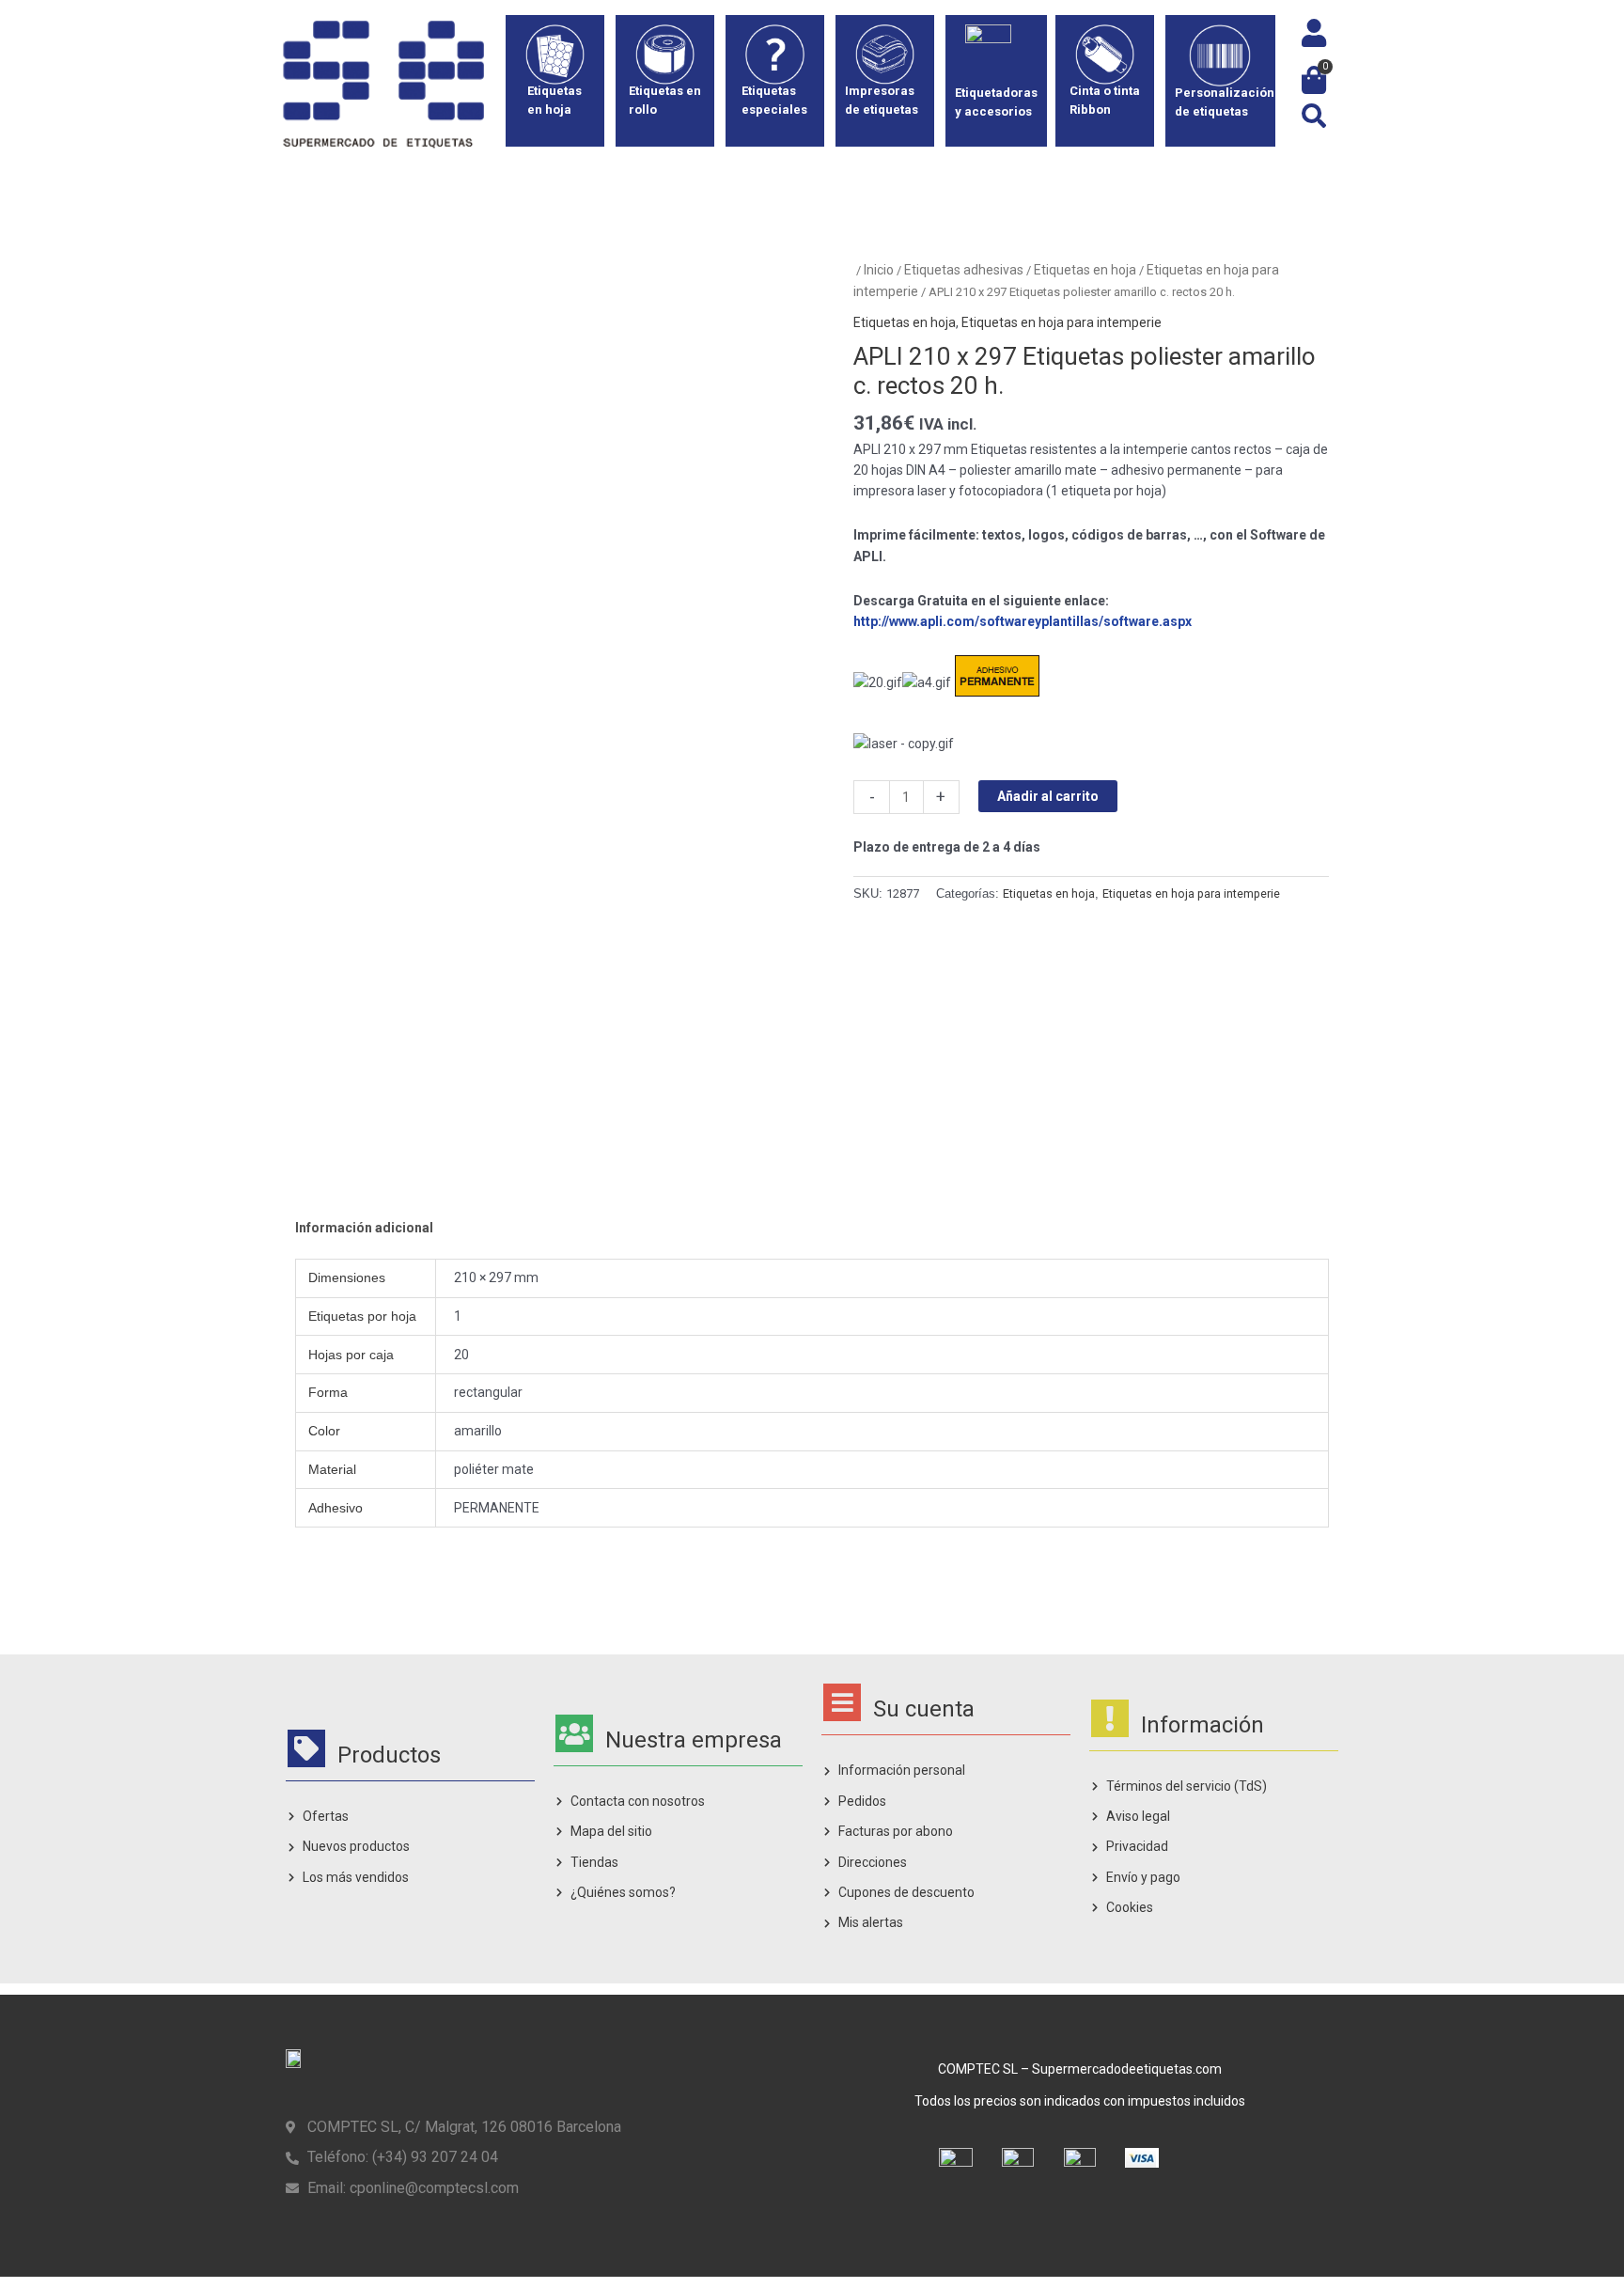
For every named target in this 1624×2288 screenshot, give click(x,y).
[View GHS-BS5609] (620, 1071)
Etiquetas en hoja (1085, 270)
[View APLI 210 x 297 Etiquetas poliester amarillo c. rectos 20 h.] (354, 1071)
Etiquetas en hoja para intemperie (1062, 322)
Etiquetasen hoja (554, 100)
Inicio (879, 270)
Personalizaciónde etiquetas (1225, 102)
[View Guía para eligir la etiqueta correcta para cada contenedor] (753, 1071)
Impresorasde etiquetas (882, 100)
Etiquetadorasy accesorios (996, 102)
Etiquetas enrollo (665, 100)
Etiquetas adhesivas (964, 270)
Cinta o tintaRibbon (1105, 100)
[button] (1313, 116)
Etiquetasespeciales (774, 100)
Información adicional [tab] (364, 1228)
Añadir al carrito (1048, 796)
